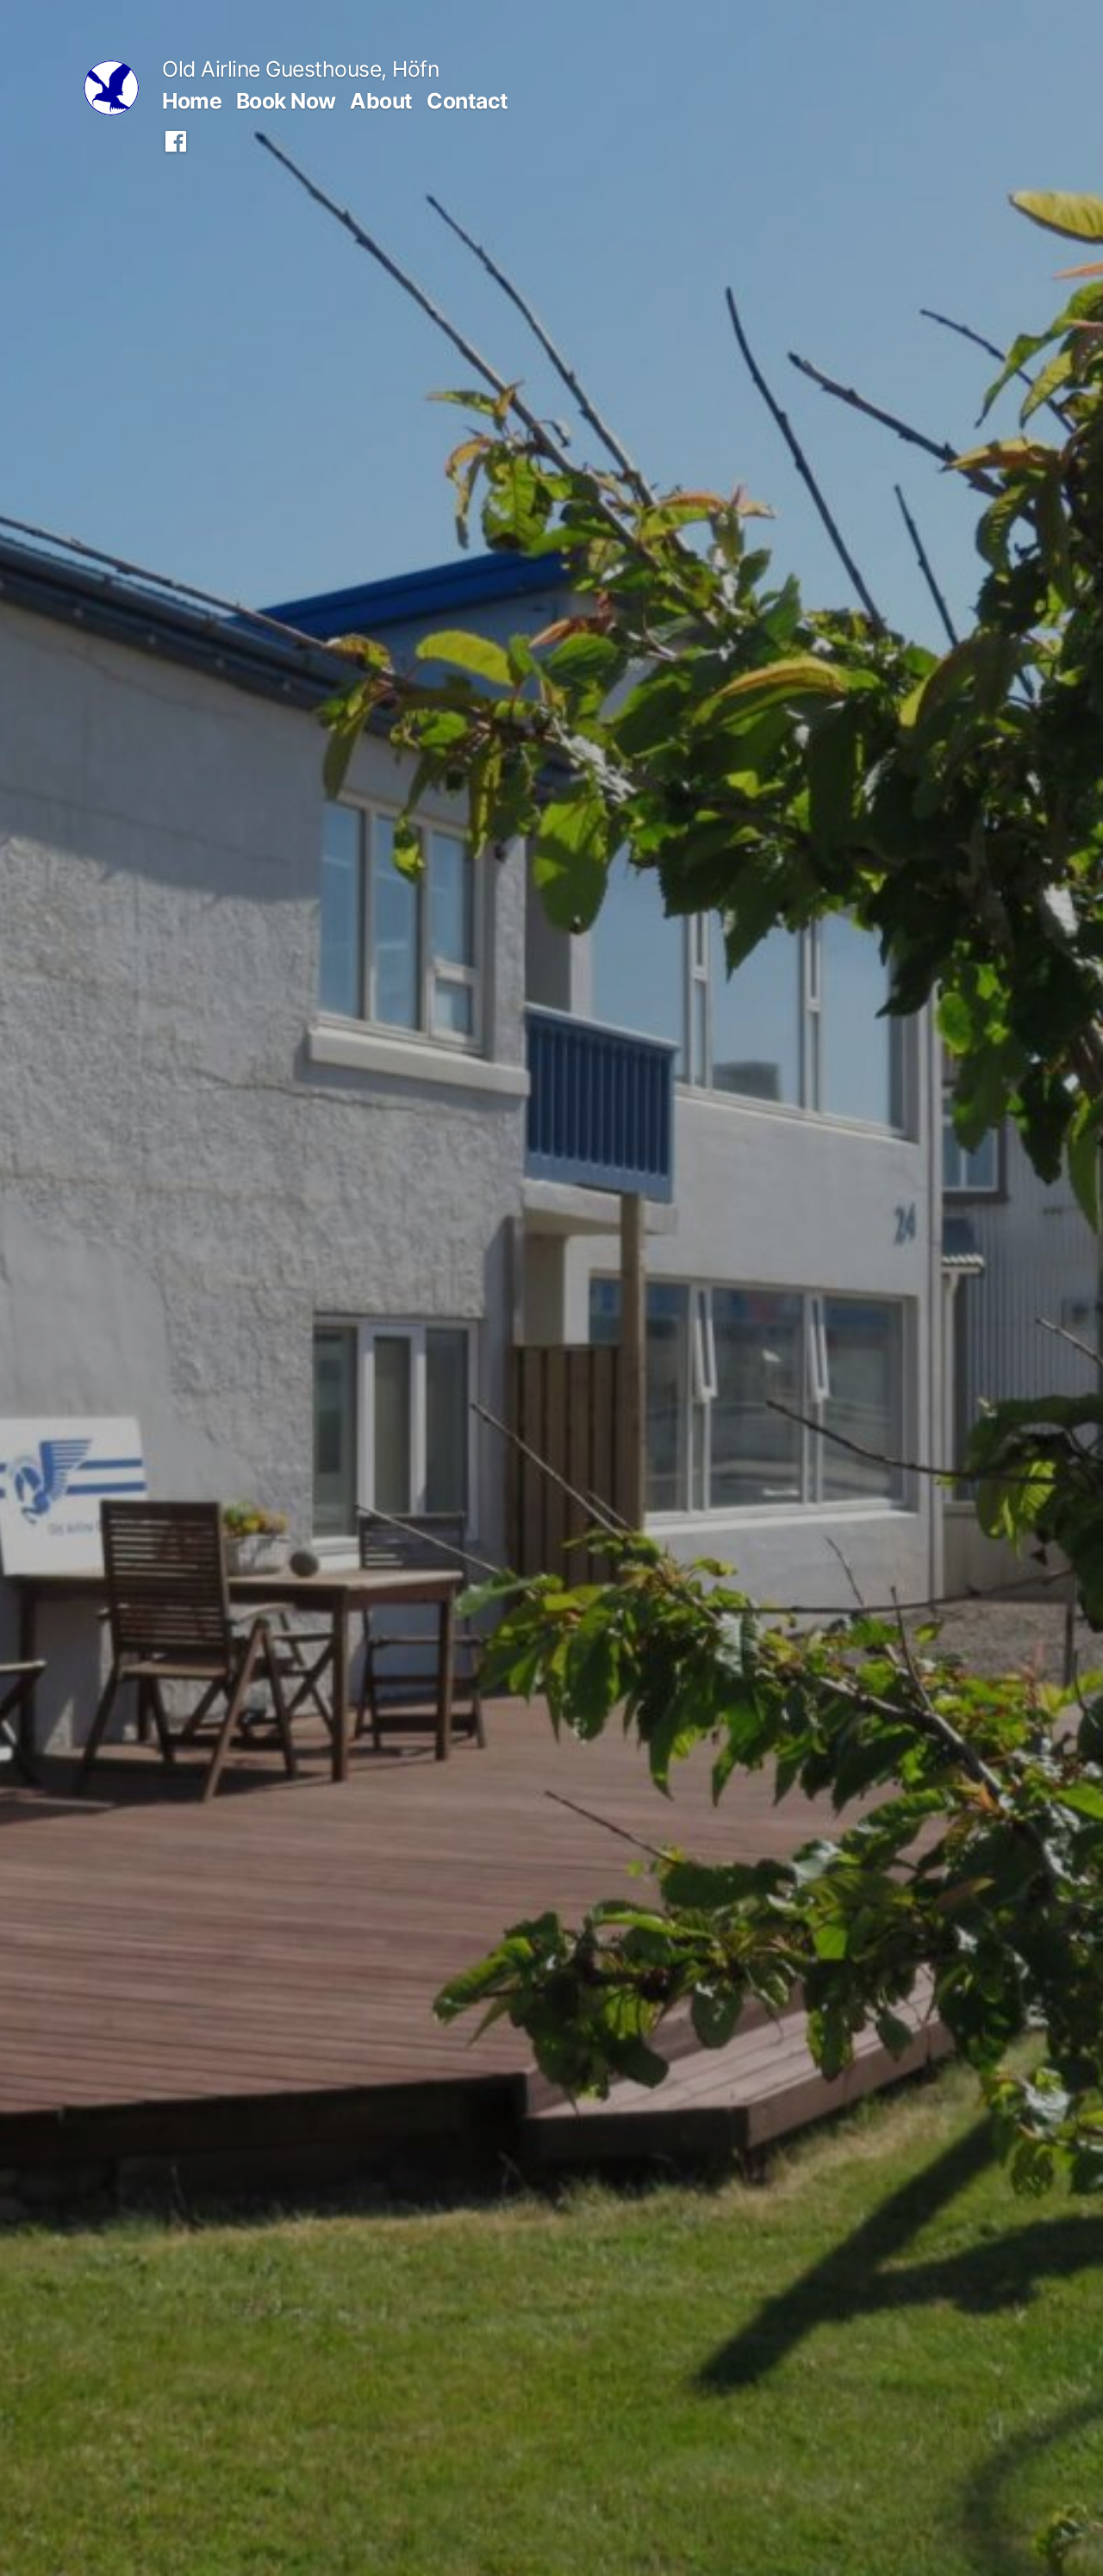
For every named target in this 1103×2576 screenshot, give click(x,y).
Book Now (286, 101)
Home (192, 101)
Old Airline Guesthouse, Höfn (300, 69)
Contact (467, 101)
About (381, 101)
